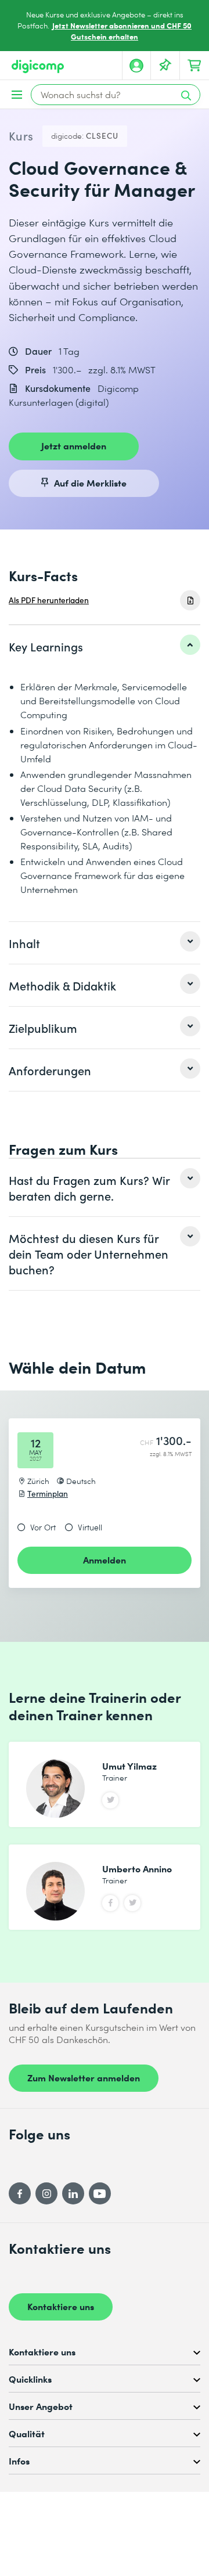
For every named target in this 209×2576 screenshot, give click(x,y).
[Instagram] (46, 2193)
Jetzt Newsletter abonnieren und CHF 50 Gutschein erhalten (122, 31)
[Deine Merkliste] (165, 66)
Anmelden (105, 1559)
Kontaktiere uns (61, 2306)
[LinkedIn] (73, 2193)
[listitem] (105, 646)
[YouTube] (100, 2193)
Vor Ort (43, 1527)
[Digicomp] (38, 66)
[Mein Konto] (136, 66)
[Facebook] (20, 2193)
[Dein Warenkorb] (194, 66)
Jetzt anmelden (74, 445)
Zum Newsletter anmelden (84, 2077)
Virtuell (90, 1527)
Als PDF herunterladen (49, 600)
